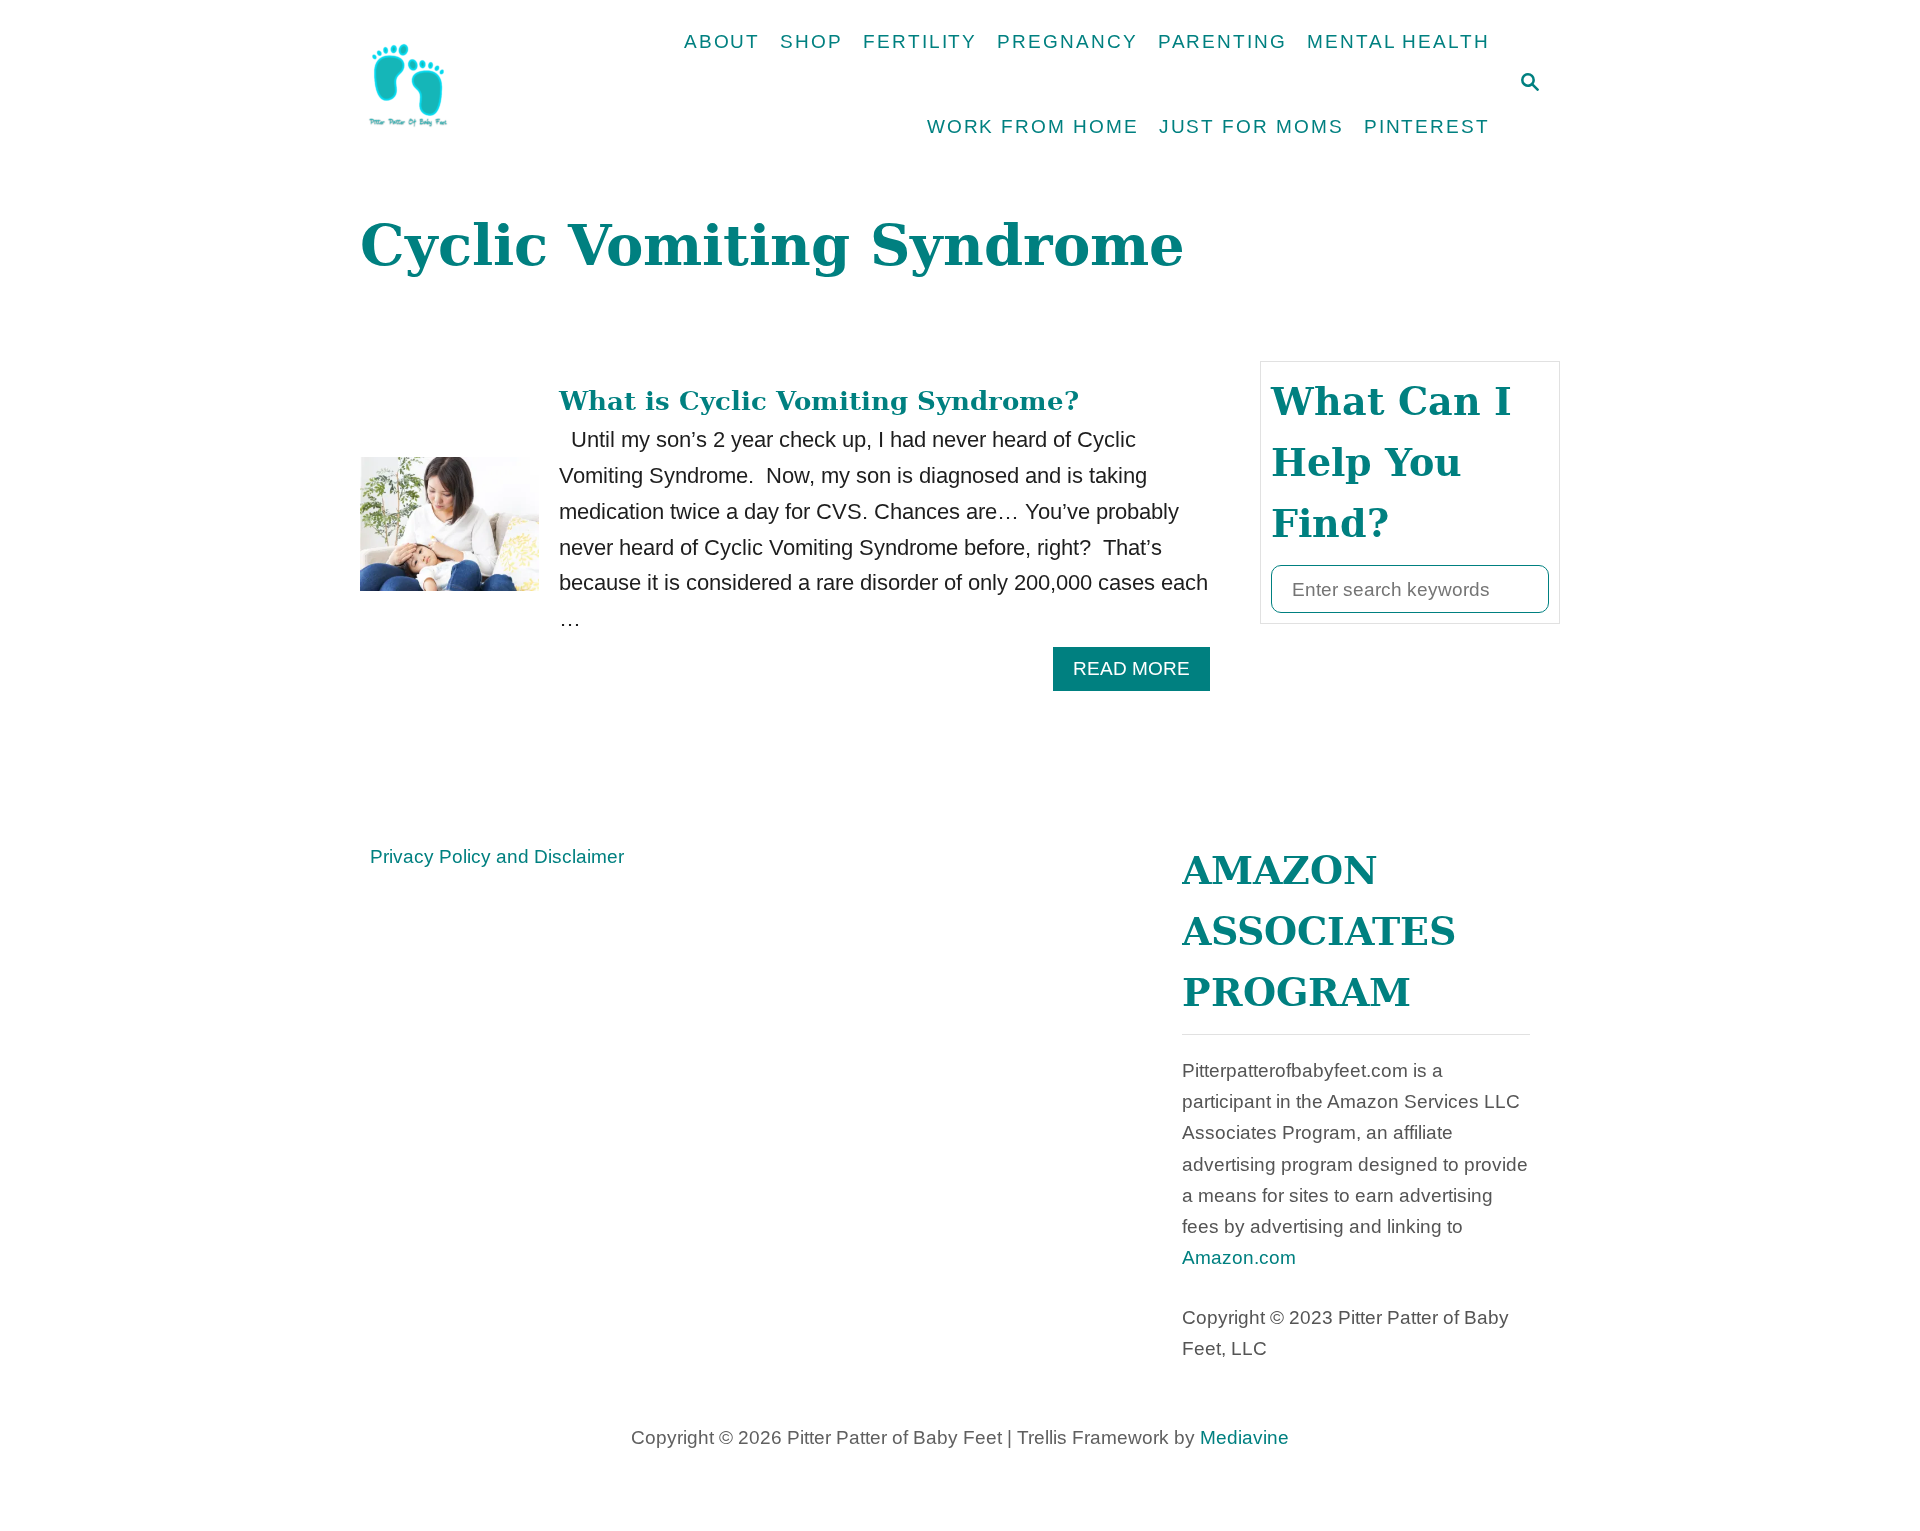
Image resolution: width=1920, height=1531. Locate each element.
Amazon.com (1239, 1257)
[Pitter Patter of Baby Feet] (475, 85)
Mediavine (1244, 1437)
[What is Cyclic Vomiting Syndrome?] (449, 535)
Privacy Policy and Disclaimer (497, 856)
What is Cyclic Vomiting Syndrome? (819, 401)
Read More (1141, 674)
